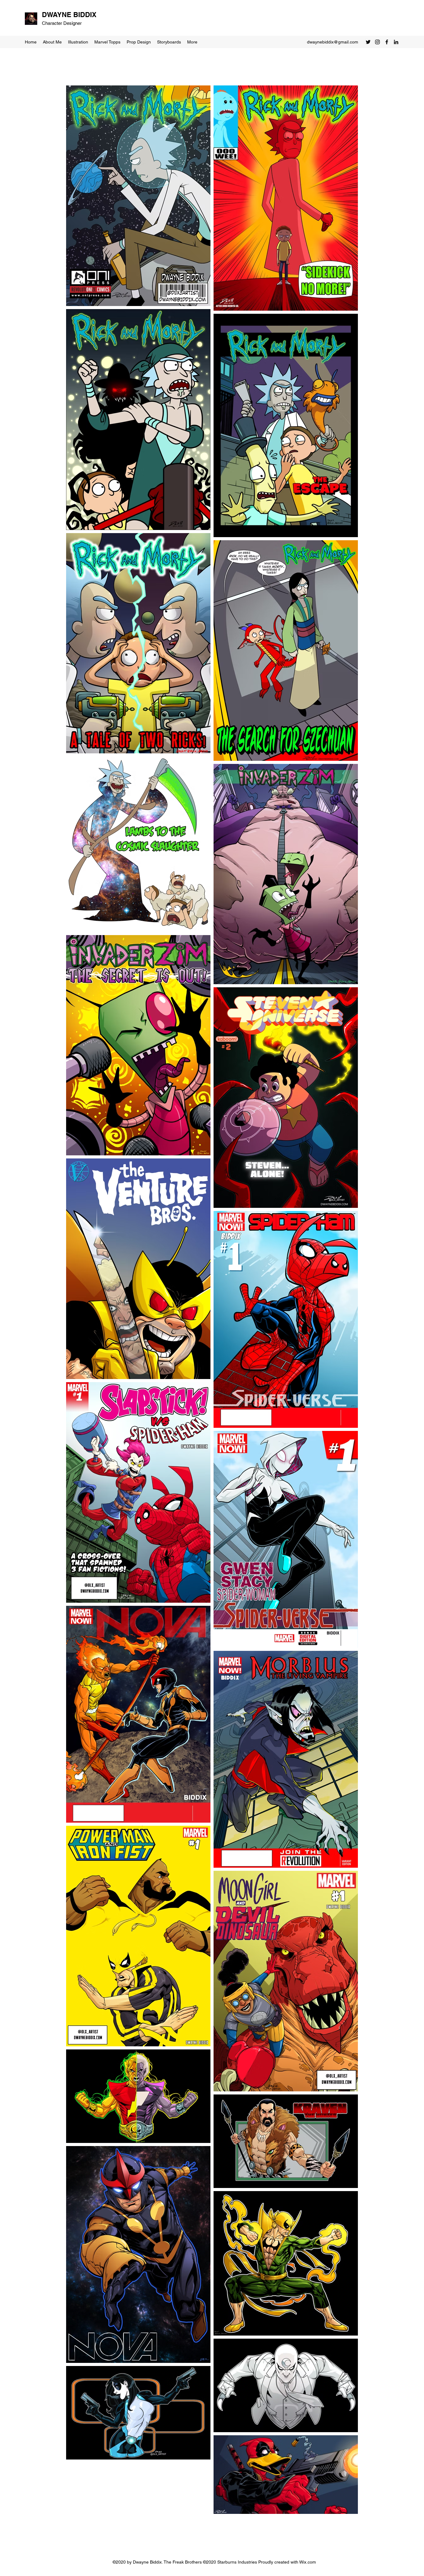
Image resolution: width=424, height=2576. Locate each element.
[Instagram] (377, 42)
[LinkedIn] (396, 42)
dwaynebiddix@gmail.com (333, 42)
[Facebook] (387, 42)
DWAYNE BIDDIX (69, 15)
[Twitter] (368, 42)
